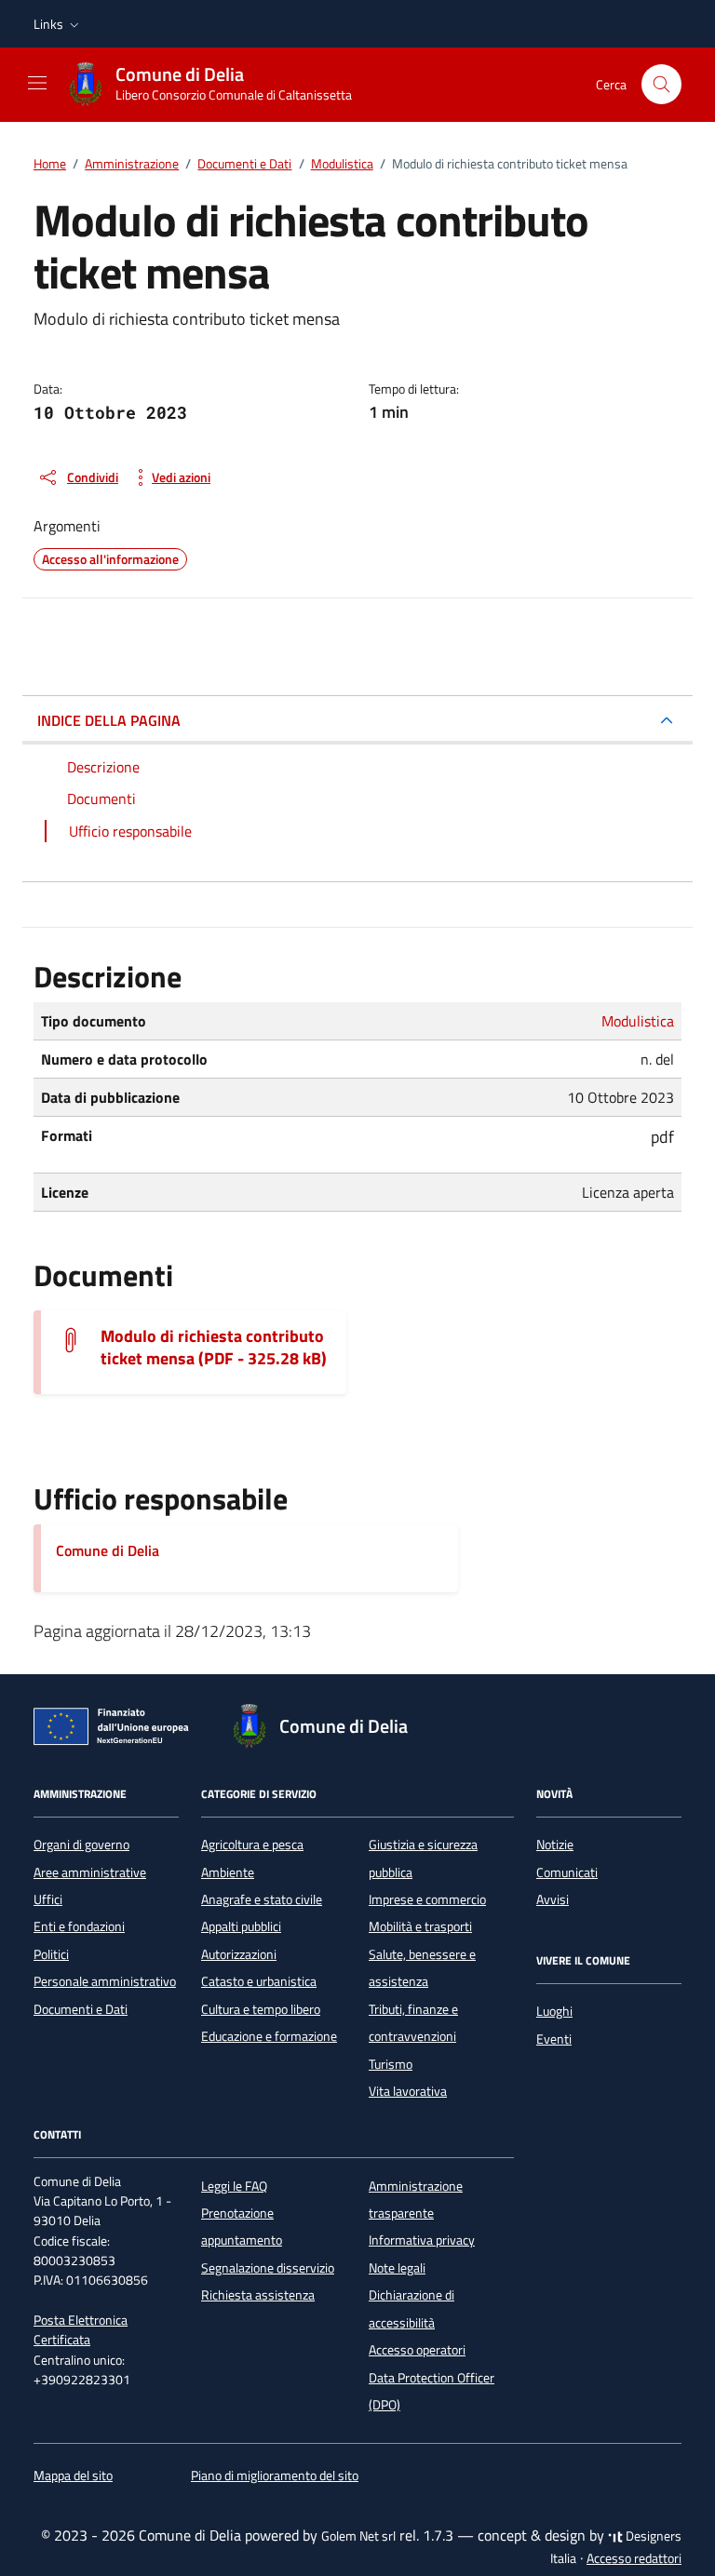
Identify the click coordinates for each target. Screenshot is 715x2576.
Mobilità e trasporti (420, 1926)
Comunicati (567, 1872)
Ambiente (228, 1872)
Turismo (391, 2064)
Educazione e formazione (269, 2036)
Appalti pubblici (241, 1926)
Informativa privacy (422, 2240)
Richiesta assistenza (258, 2295)
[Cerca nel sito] (661, 84)
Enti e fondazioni (79, 1926)
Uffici (48, 1899)
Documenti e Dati (81, 2009)
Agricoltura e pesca (252, 1845)
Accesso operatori (417, 2350)
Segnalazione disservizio (268, 2268)
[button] (58, 24)
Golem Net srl (358, 2536)
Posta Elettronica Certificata (81, 2330)
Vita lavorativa (408, 2091)
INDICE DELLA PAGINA (109, 720)
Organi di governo (81, 1845)
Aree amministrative (90, 1872)
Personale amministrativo (105, 1981)
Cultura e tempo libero (261, 2009)
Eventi (554, 2039)
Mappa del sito (73, 2475)
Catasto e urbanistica (259, 1981)
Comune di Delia (108, 1550)
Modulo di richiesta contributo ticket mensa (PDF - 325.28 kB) (214, 1348)
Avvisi (553, 1899)
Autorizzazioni (239, 1954)
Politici (51, 1954)
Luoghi (554, 2011)
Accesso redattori (634, 2558)
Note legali (397, 2268)
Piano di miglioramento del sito (275, 2475)
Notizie (555, 1845)
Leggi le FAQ (234, 2186)
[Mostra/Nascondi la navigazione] (37, 83)
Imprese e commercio (427, 1899)
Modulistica (638, 1021)
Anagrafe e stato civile (262, 1899)
